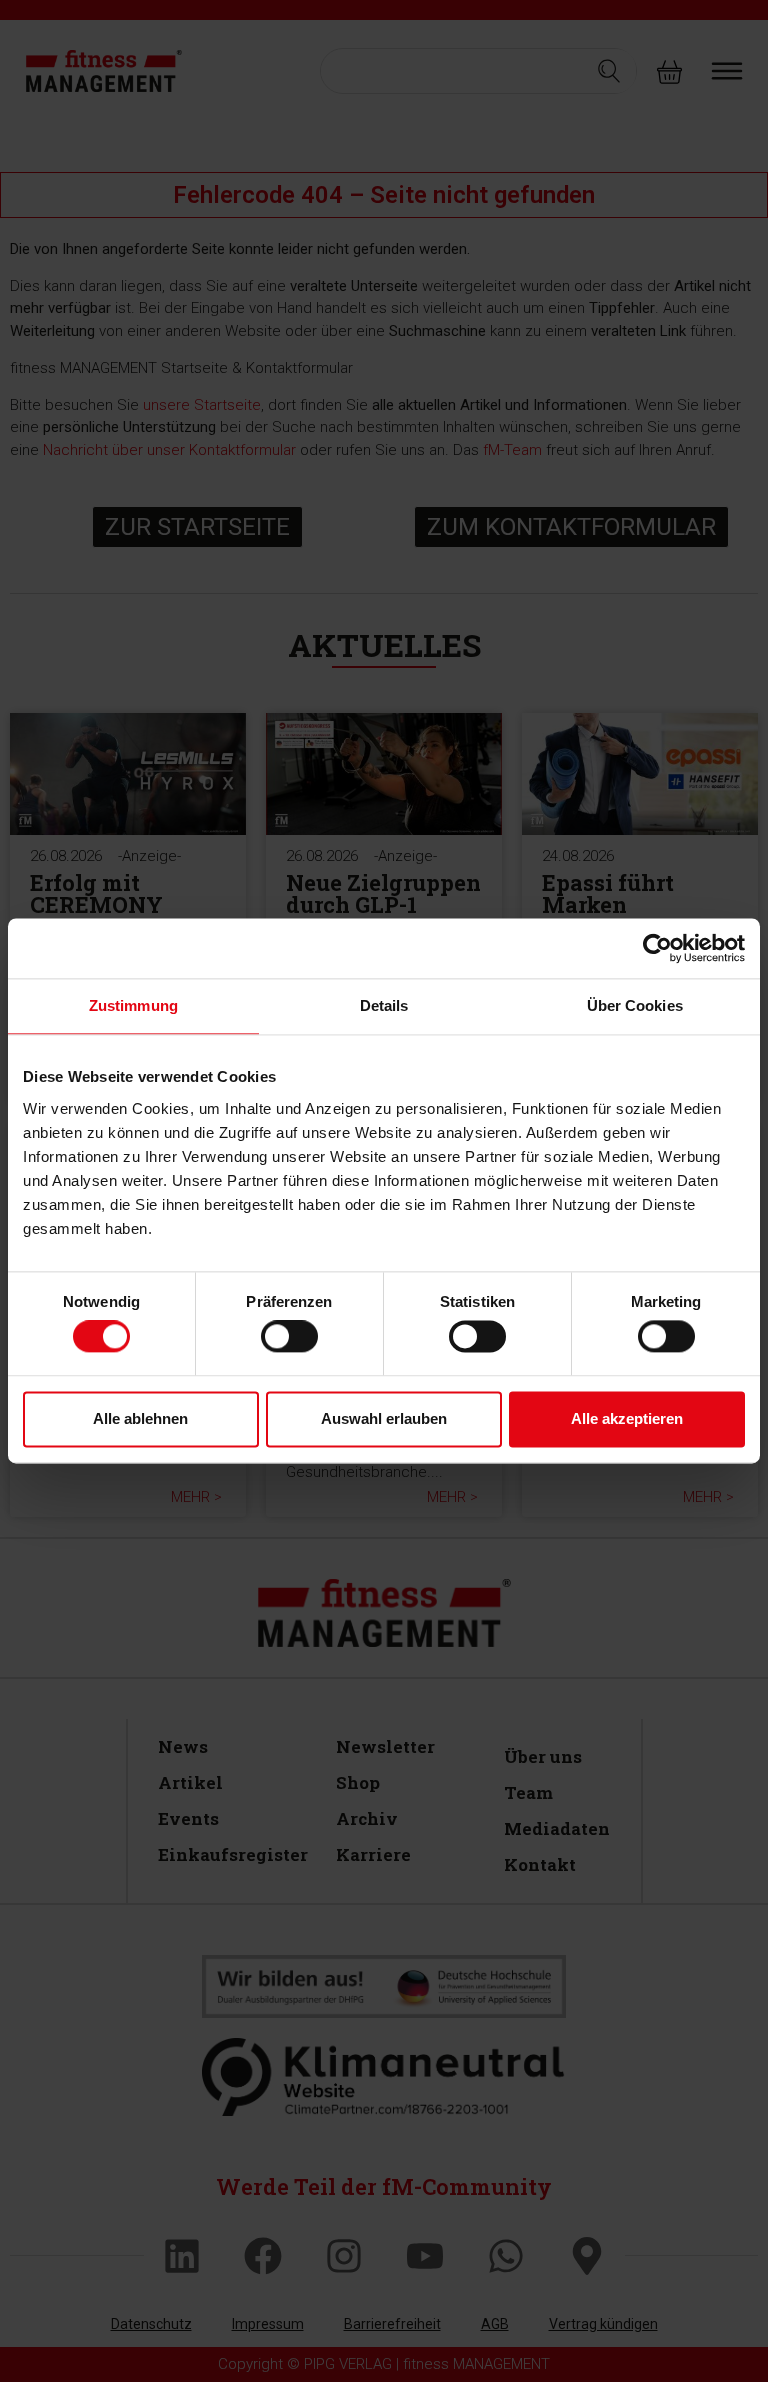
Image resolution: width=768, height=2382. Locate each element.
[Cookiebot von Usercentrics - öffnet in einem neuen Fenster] (657, 948)
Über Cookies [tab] (635, 1005)
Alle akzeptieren (627, 1418)
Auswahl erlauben (384, 1418)
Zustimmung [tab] (133, 1005)
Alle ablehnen (140, 1418)
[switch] (289, 1337)
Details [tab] (384, 1005)
